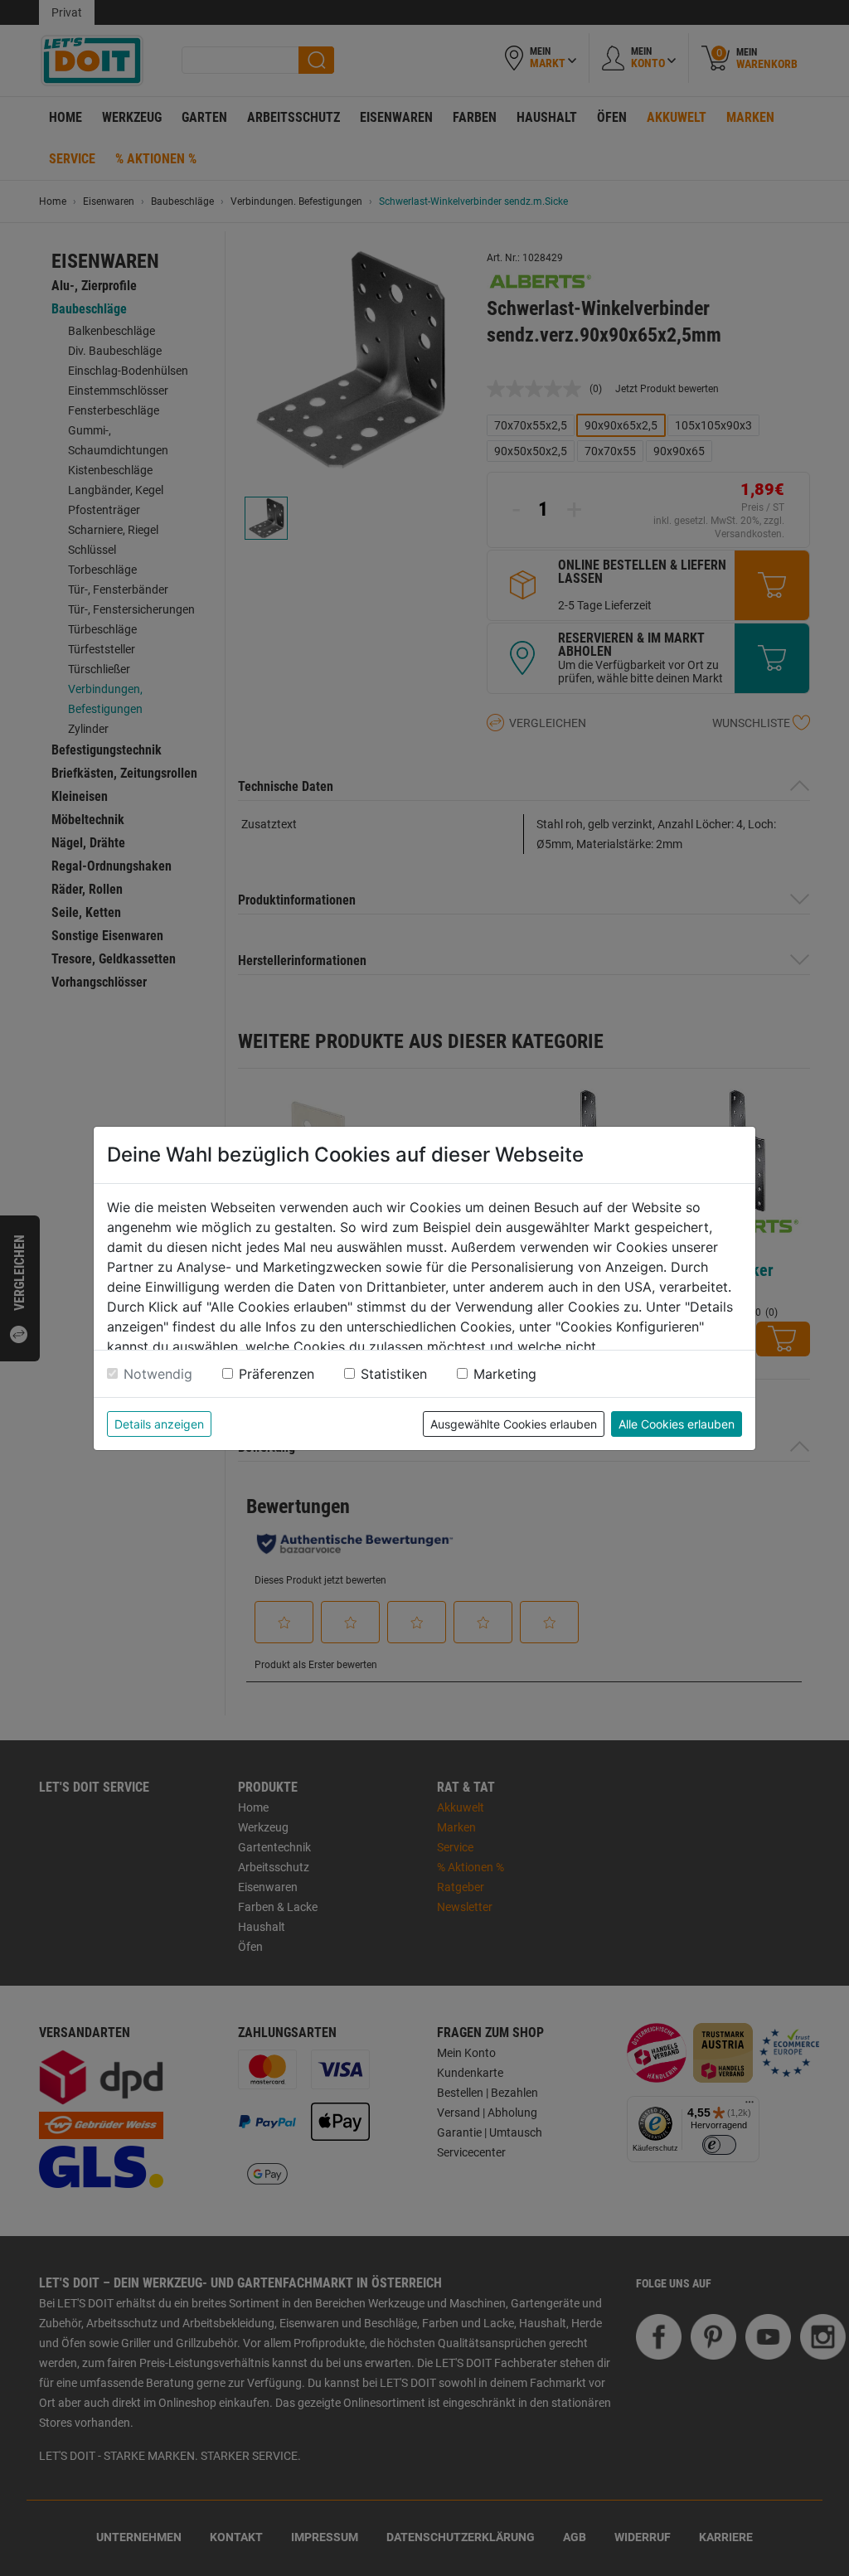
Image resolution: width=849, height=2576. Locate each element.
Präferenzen (277, 1374)
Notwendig (158, 1374)
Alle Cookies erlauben (677, 1424)
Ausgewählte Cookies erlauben (514, 1424)
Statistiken (394, 1374)
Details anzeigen (159, 1424)
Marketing (505, 1374)
